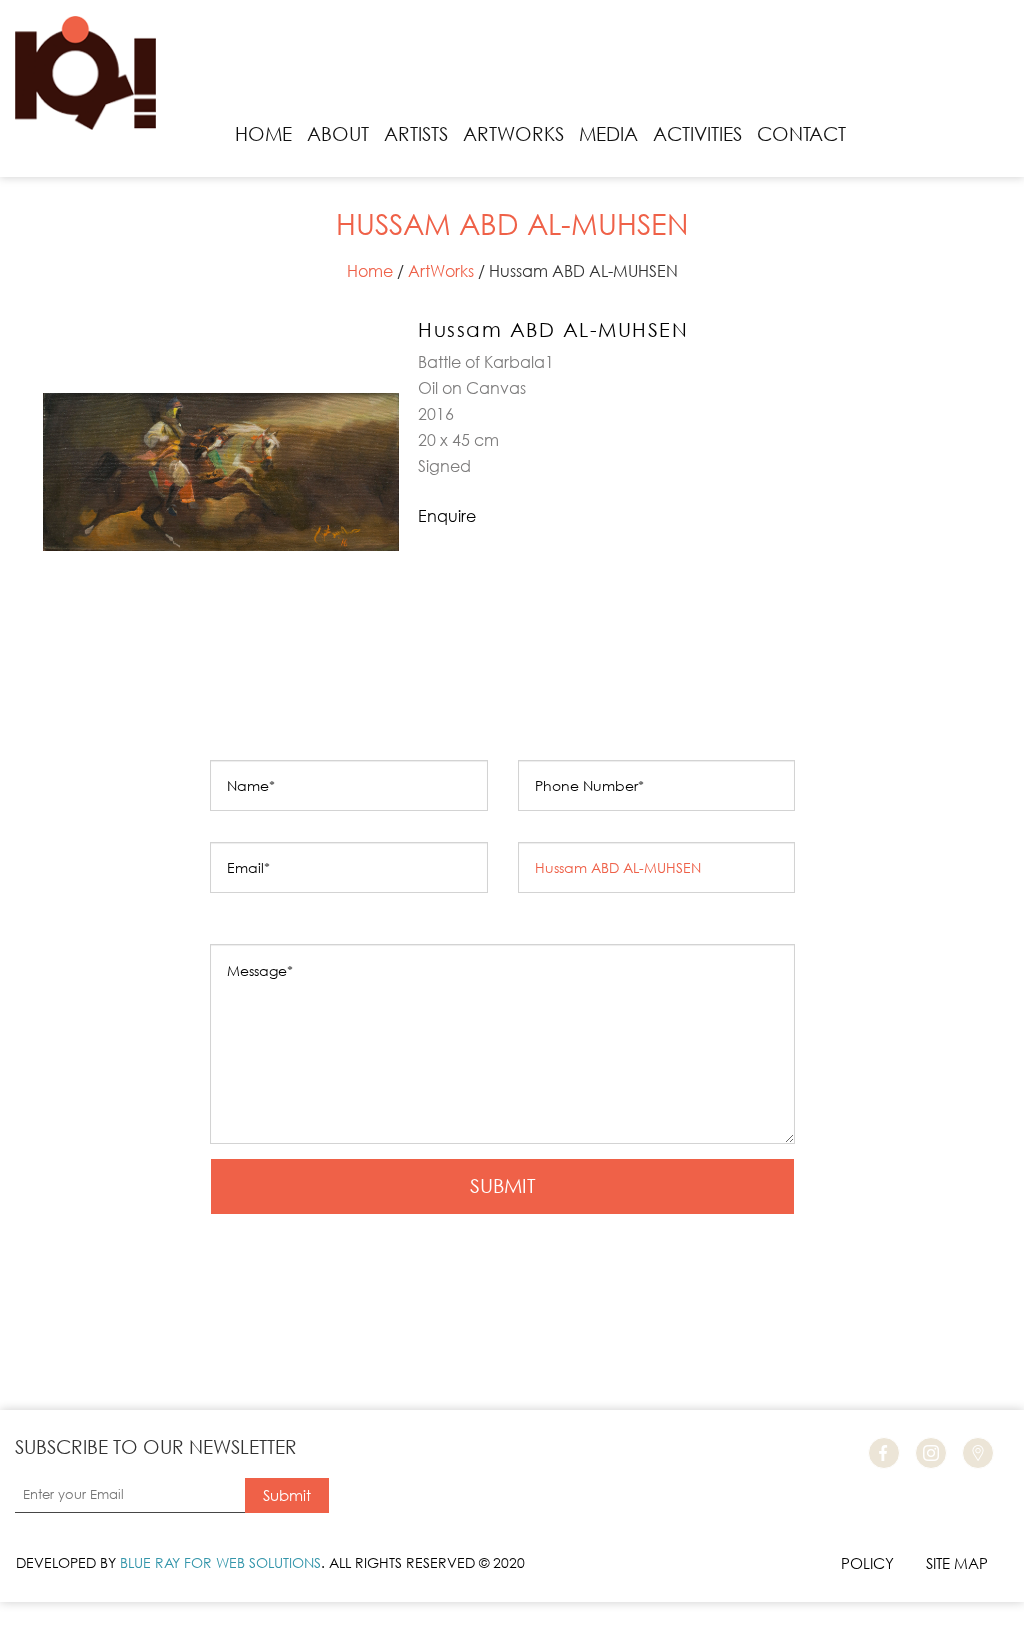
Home (263, 133)
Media (608, 133)
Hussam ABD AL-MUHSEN (553, 329)
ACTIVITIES (697, 133)
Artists (416, 133)
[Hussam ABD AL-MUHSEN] (221, 326)
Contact (801, 133)
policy (867, 1563)
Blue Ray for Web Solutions (220, 1562)
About (338, 133)
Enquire (447, 515)
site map (957, 1563)
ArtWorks (513, 133)
